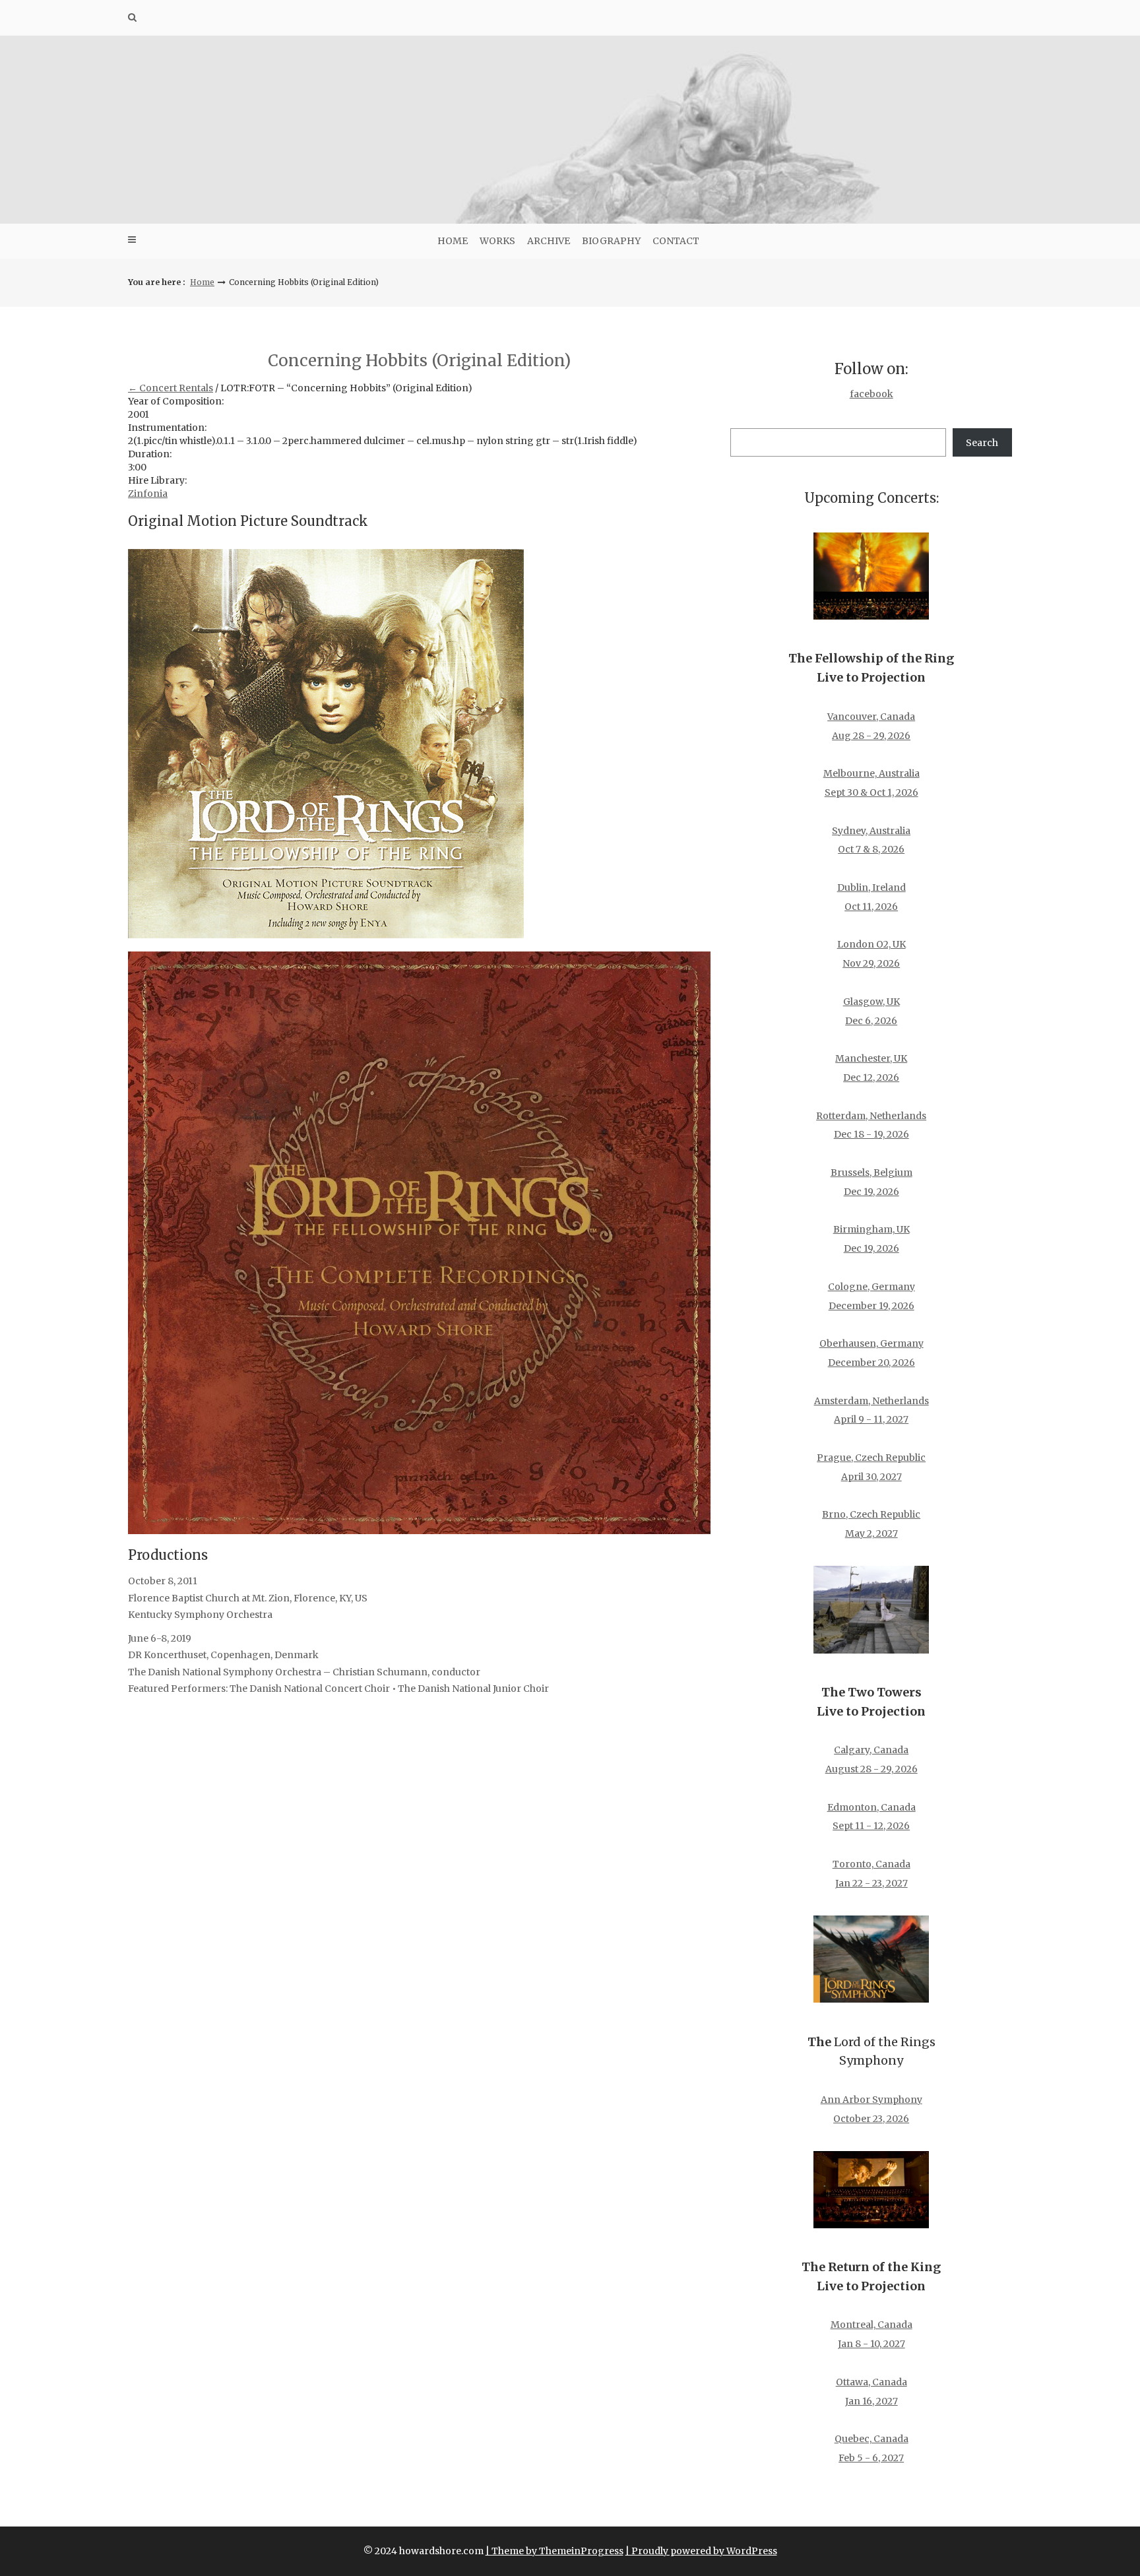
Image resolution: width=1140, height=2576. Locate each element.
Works (497, 241)
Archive (549, 241)
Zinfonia (148, 494)
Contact (676, 241)
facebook (871, 394)
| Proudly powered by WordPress (701, 2551)
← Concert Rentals (171, 388)
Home (453, 241)
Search (982, 443)
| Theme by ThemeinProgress (554, 2551)
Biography (611, 241)
